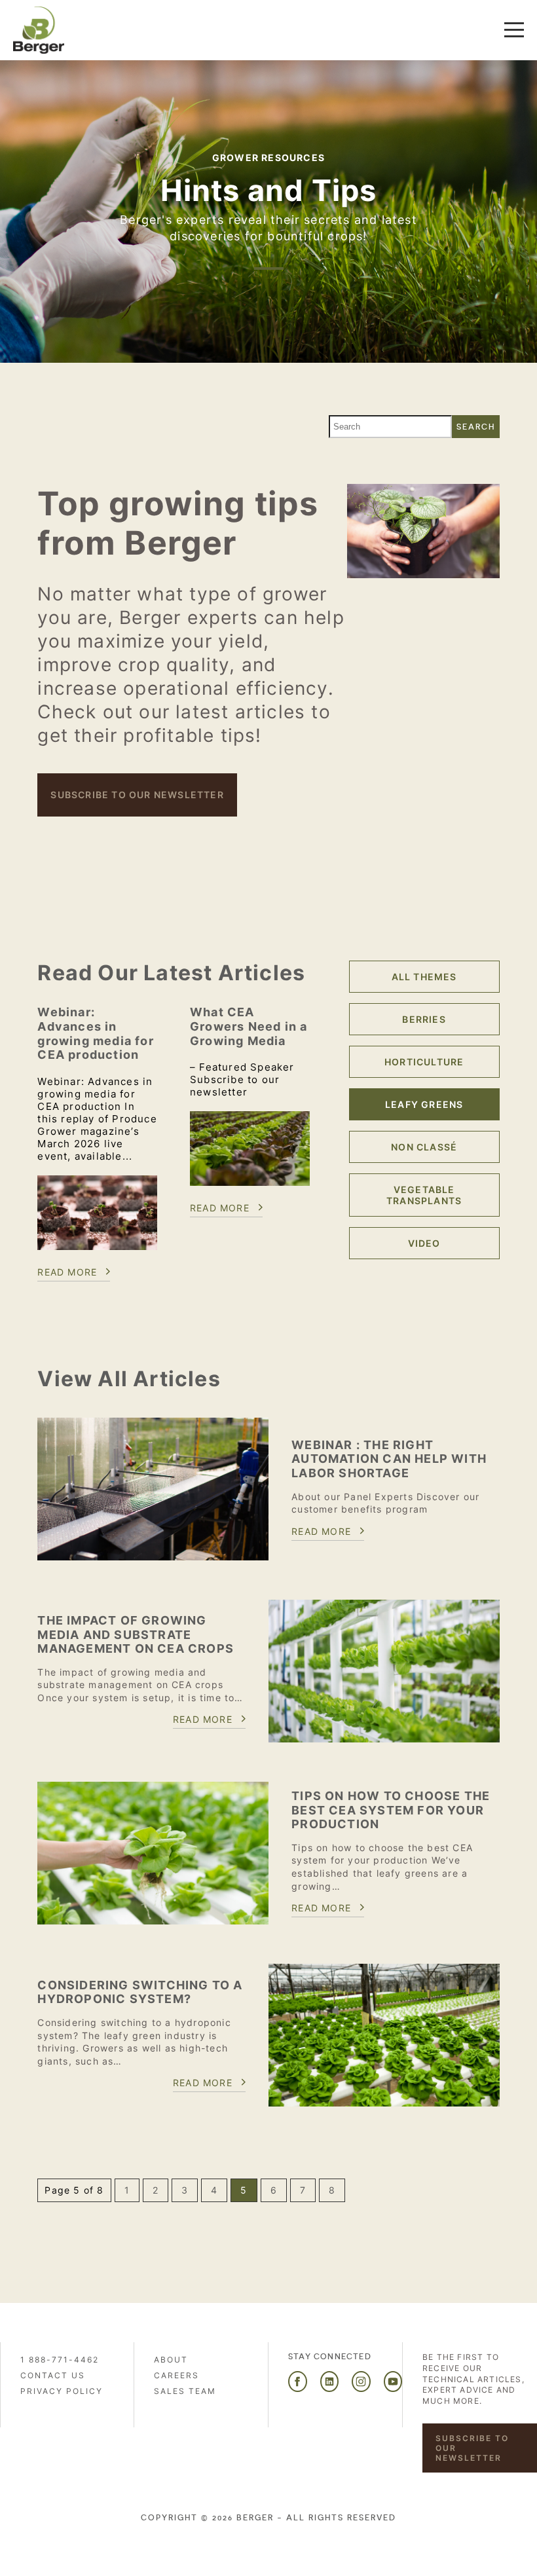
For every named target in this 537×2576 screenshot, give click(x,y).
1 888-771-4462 (60, 2360)
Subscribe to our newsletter (137, 795)
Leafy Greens (424, 1104)
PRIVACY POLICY (62, 2391)
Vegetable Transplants (424, 1195)
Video (424, 1243)
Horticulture (424, 1062)
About (171, 2360)
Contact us (53, 2375)
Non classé (424, 1147)
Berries (424, 1019)
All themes (424, 977)
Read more (67, 1272)
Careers (176, 2375)
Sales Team (185, 2391)
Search (476, 427)
